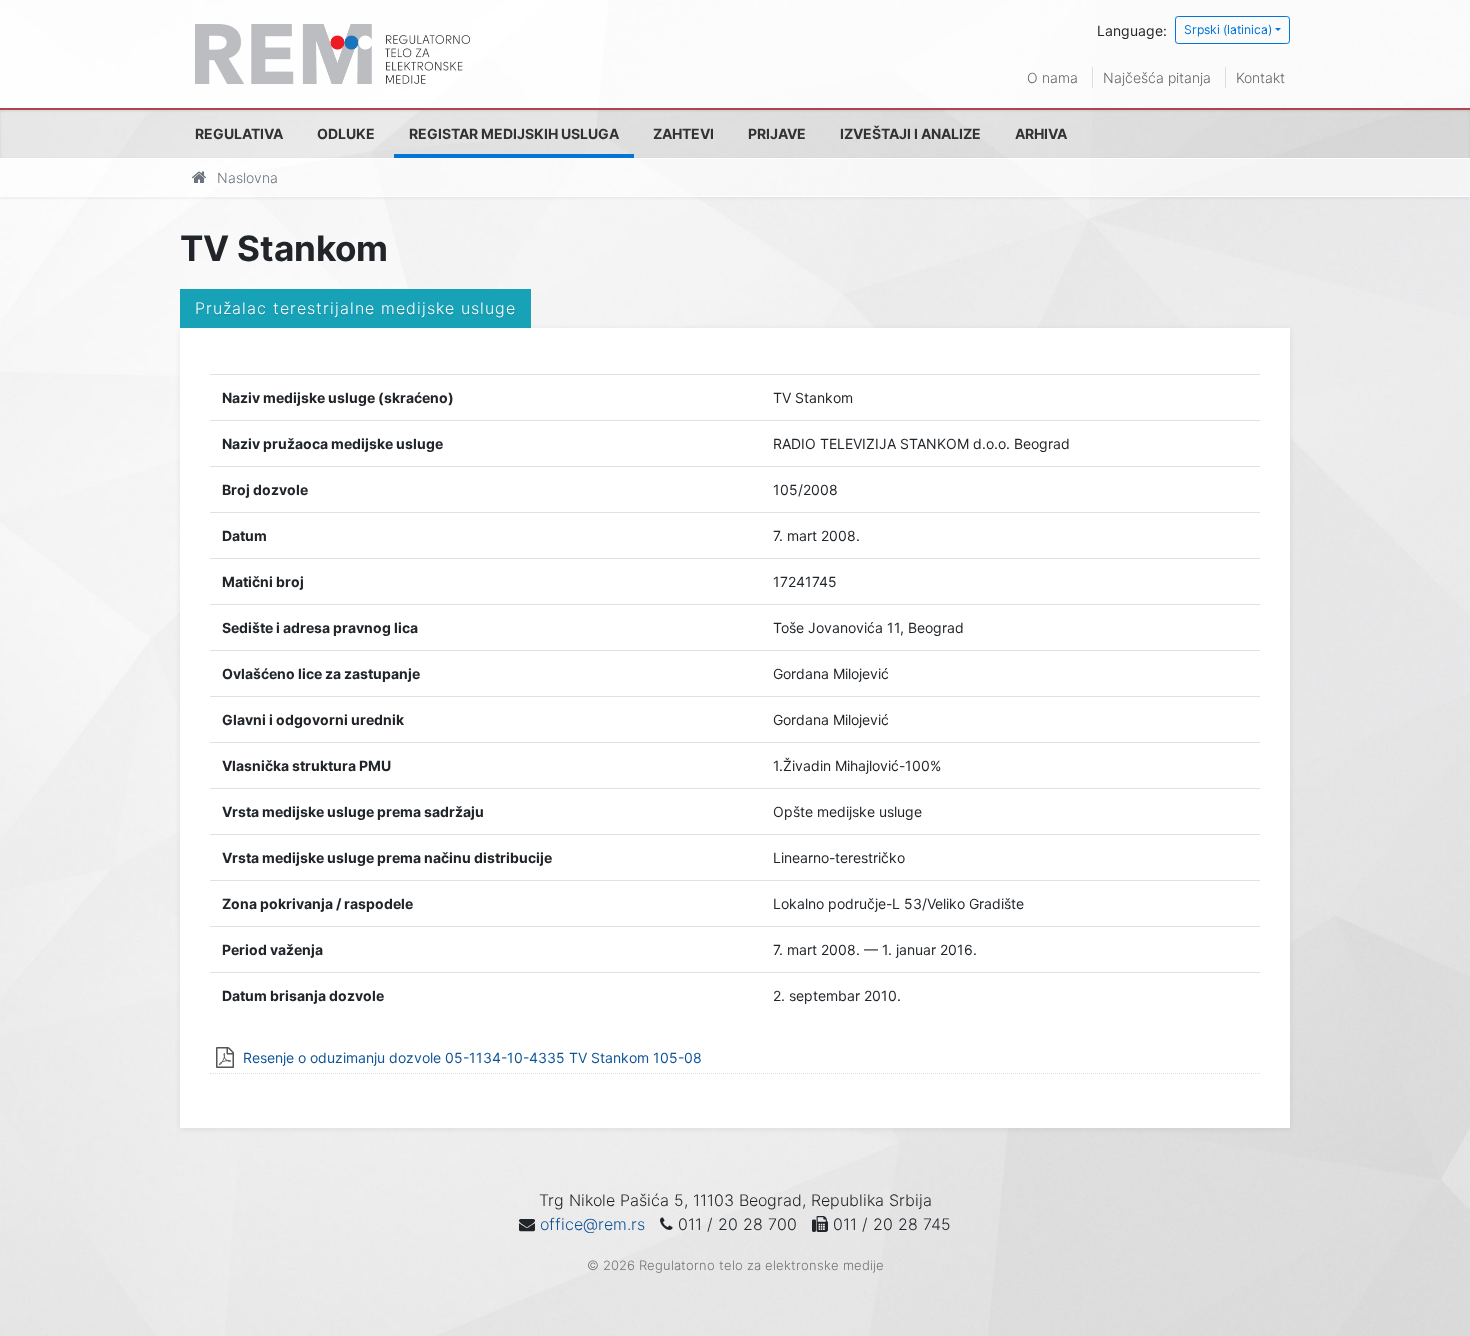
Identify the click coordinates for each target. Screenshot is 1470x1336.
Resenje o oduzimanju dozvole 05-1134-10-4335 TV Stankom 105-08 (472, 1057)
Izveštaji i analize (910, 133)
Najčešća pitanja (1157, 77)
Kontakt (1260, 77)
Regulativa (239, 133)
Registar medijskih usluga (514, 133)
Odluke (346, 133)
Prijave (777, 133)
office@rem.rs (592, 1224)
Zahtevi (683, 133)
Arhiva (1041, 133)
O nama (1052, 77)
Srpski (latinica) (1228, 29)
